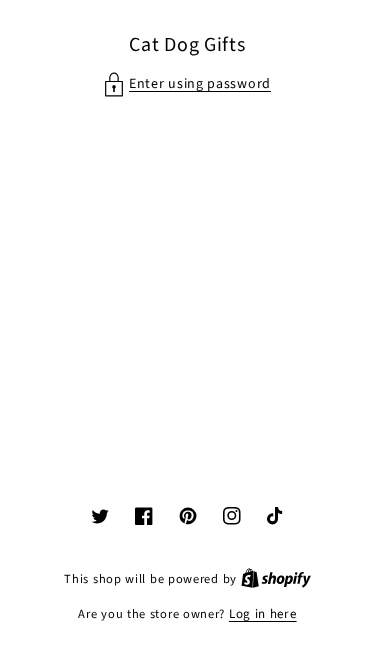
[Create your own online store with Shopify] (276, 579)
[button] (187, 84)
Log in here (263, 614)
